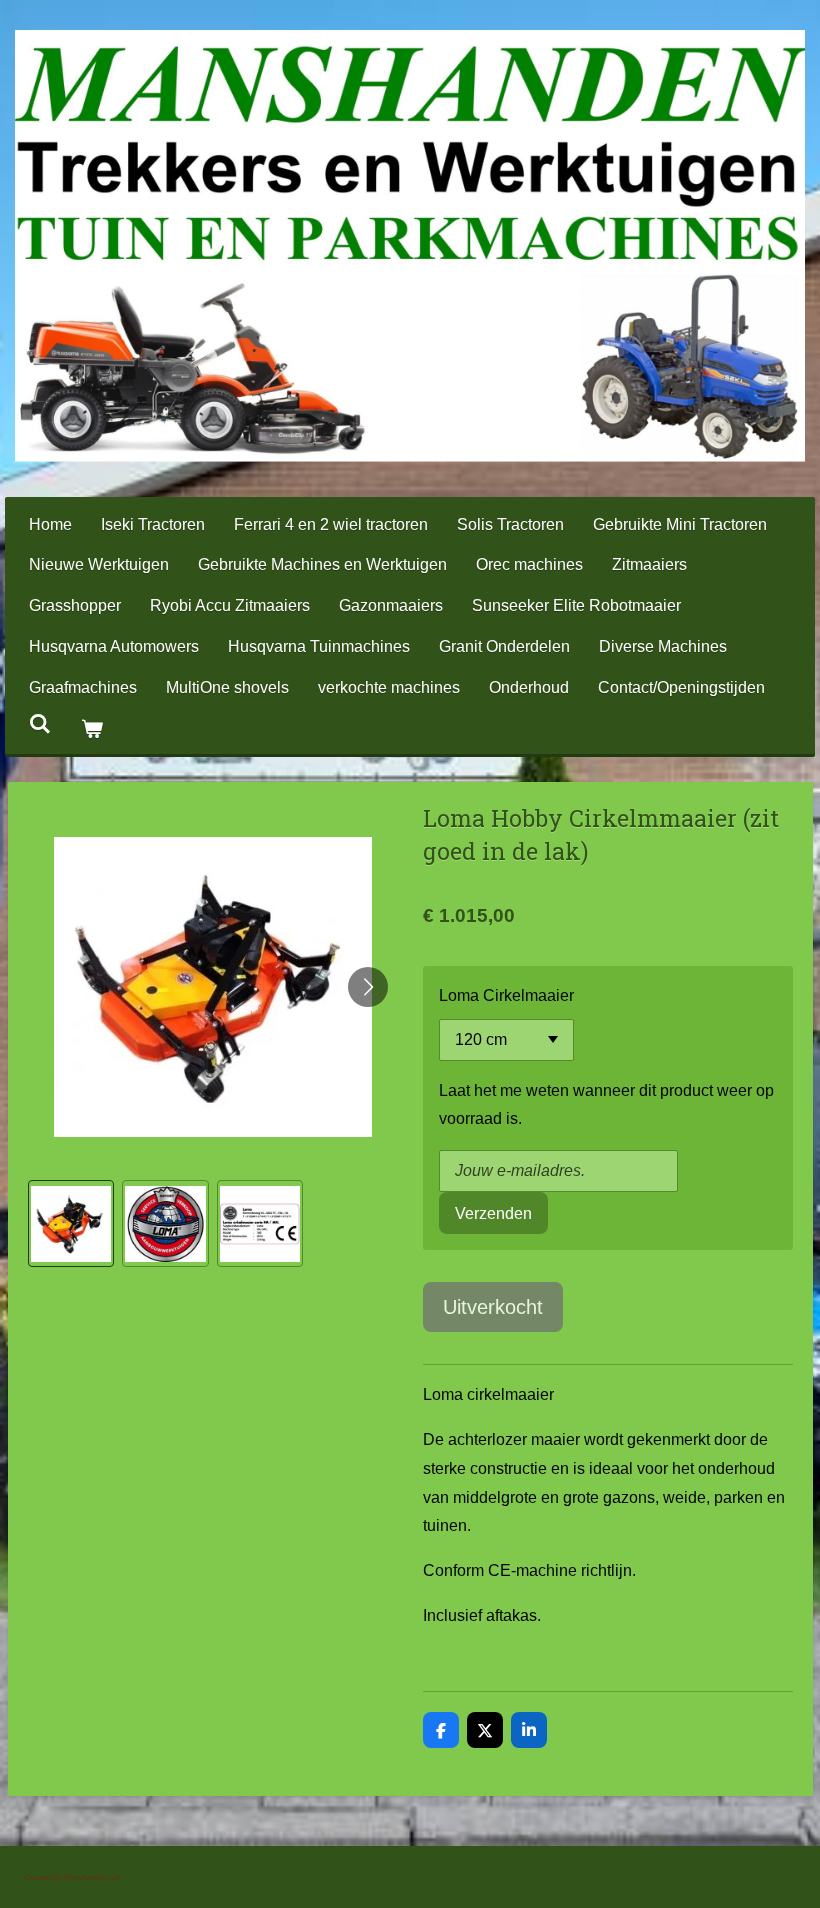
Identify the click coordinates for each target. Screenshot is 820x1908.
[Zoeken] (40, 724)
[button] (71, 1223)
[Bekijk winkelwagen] (91, 729)
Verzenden (493, 1213)
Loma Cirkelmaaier (506, 995)
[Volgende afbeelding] (368, 987)
